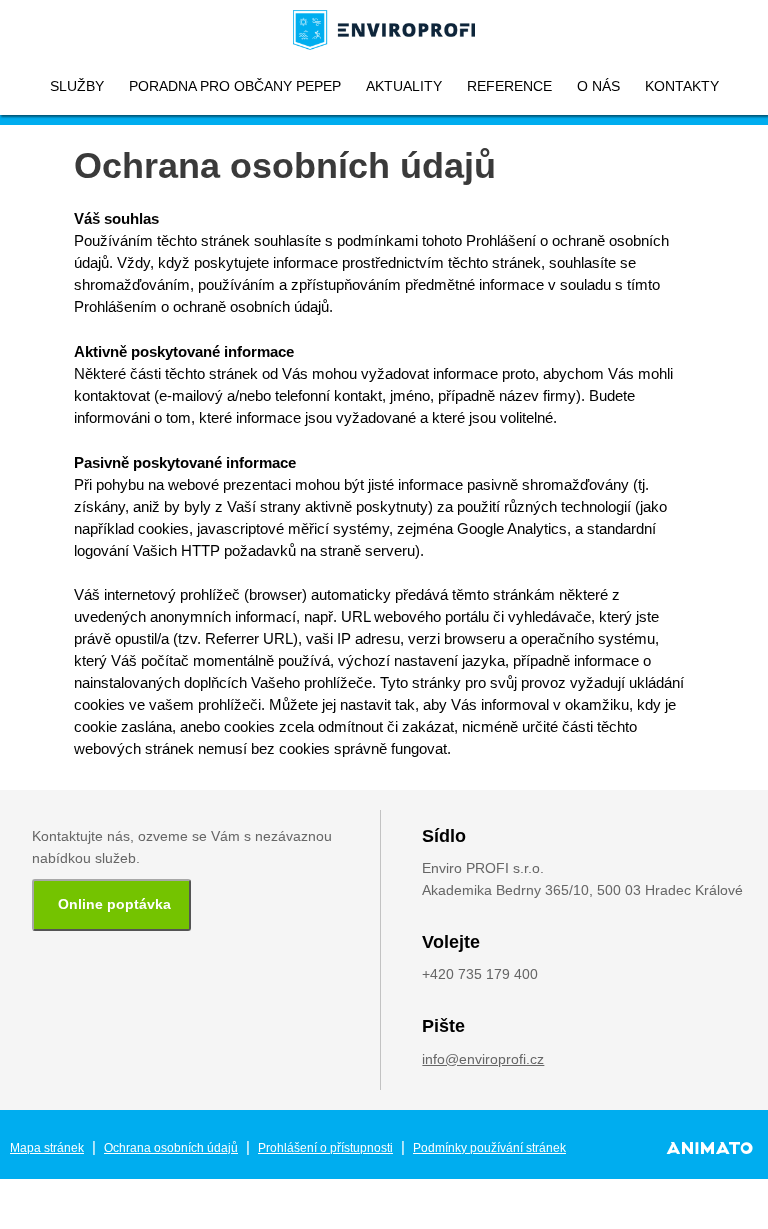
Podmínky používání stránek (489, 1148)
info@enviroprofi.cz (483, 1059)
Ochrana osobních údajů (171, 1148)
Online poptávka (114, 904)
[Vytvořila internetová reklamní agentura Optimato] (709, 1148)
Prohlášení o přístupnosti (325, 1148)
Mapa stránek (47, 1148)
